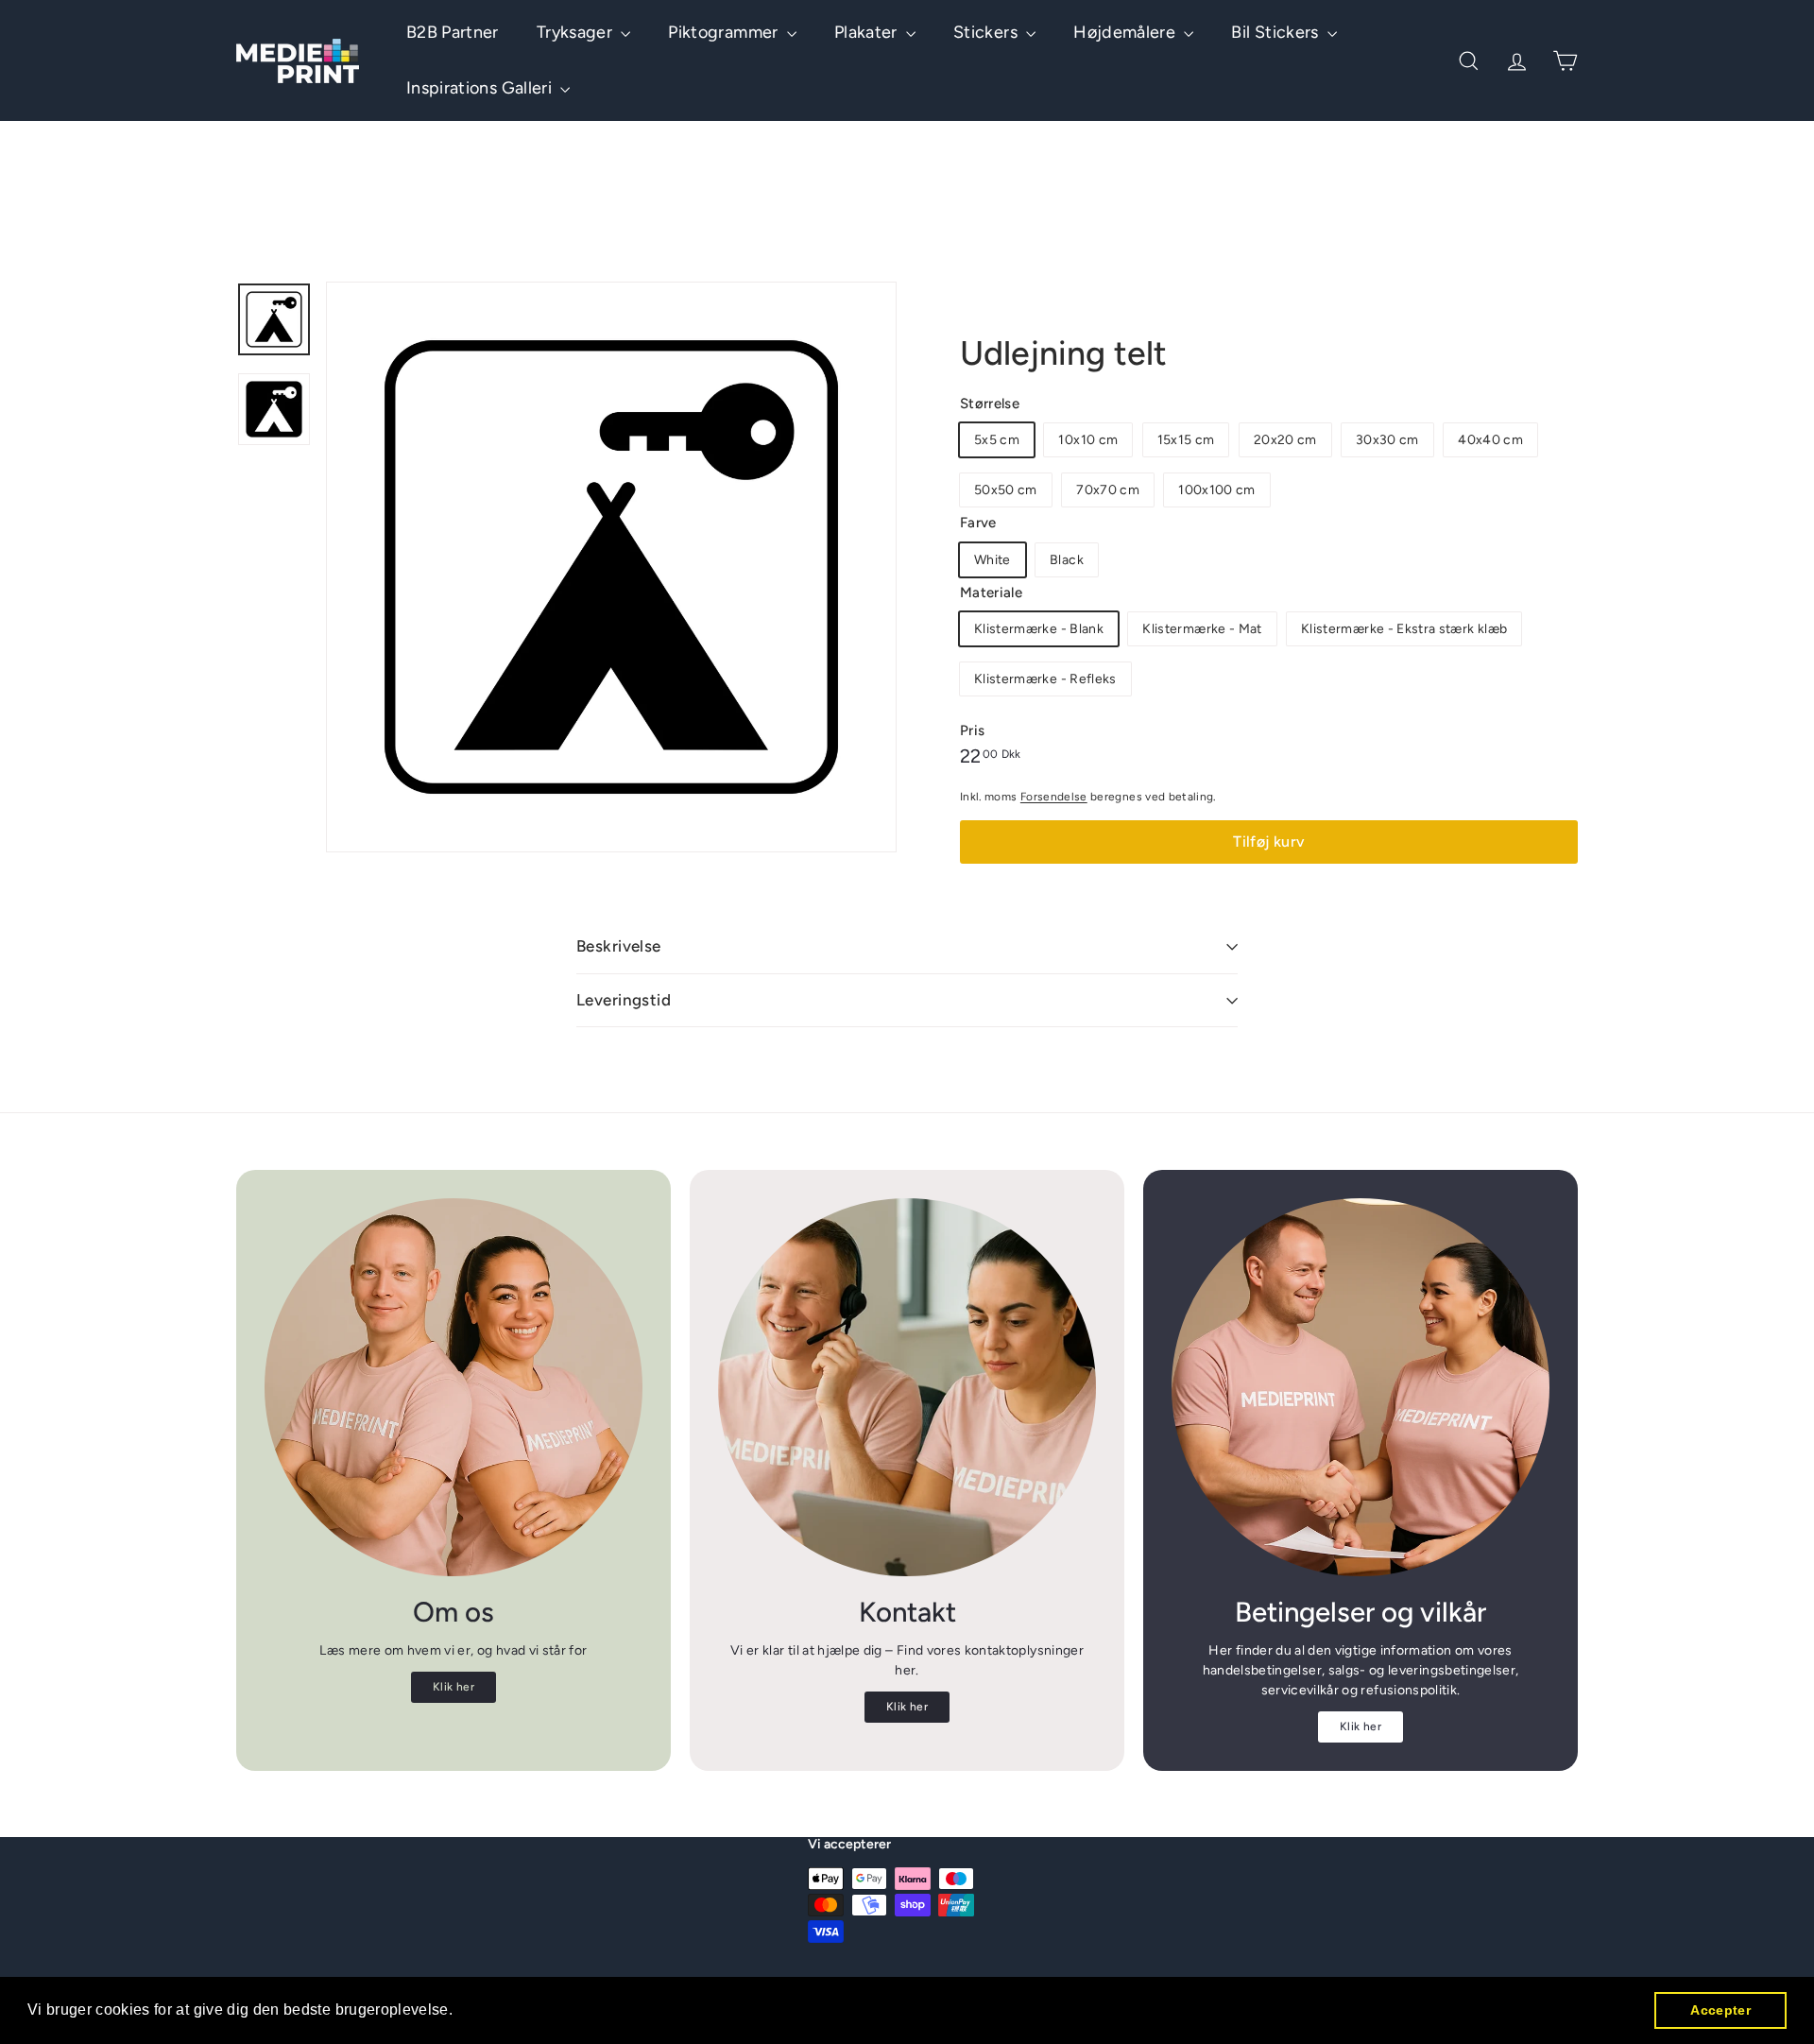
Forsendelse (1054, 797)
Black (1067, 560)
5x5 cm (997, 440)
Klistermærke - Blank (1039, 629)
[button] (460, 2012)
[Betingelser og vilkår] (1360, 1387)
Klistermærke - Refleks (1045, 679)
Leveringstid (624, 1000)
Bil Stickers (1277, 32)
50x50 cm (1006, 490)
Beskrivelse (619, 946)
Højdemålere (1126, 32)
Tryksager (577, 32)
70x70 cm (1108, 490)
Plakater (868, 32)
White (993, 560)
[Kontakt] (907, 1387)
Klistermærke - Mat (1202, 629)
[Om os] (453, 1387)
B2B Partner (453, 32)
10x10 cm (1088, 440)
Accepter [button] (1720, 2010)
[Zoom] (611, 567)
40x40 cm (1490, 440)
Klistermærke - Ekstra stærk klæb (1404, 629)
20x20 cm (1285, 440)
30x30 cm (1387, 440)
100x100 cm (1217, 490)
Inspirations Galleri (481, 88)
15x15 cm (1186, 440)
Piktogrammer (725, 32)
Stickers (987, 32)
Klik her (453, 1687)
